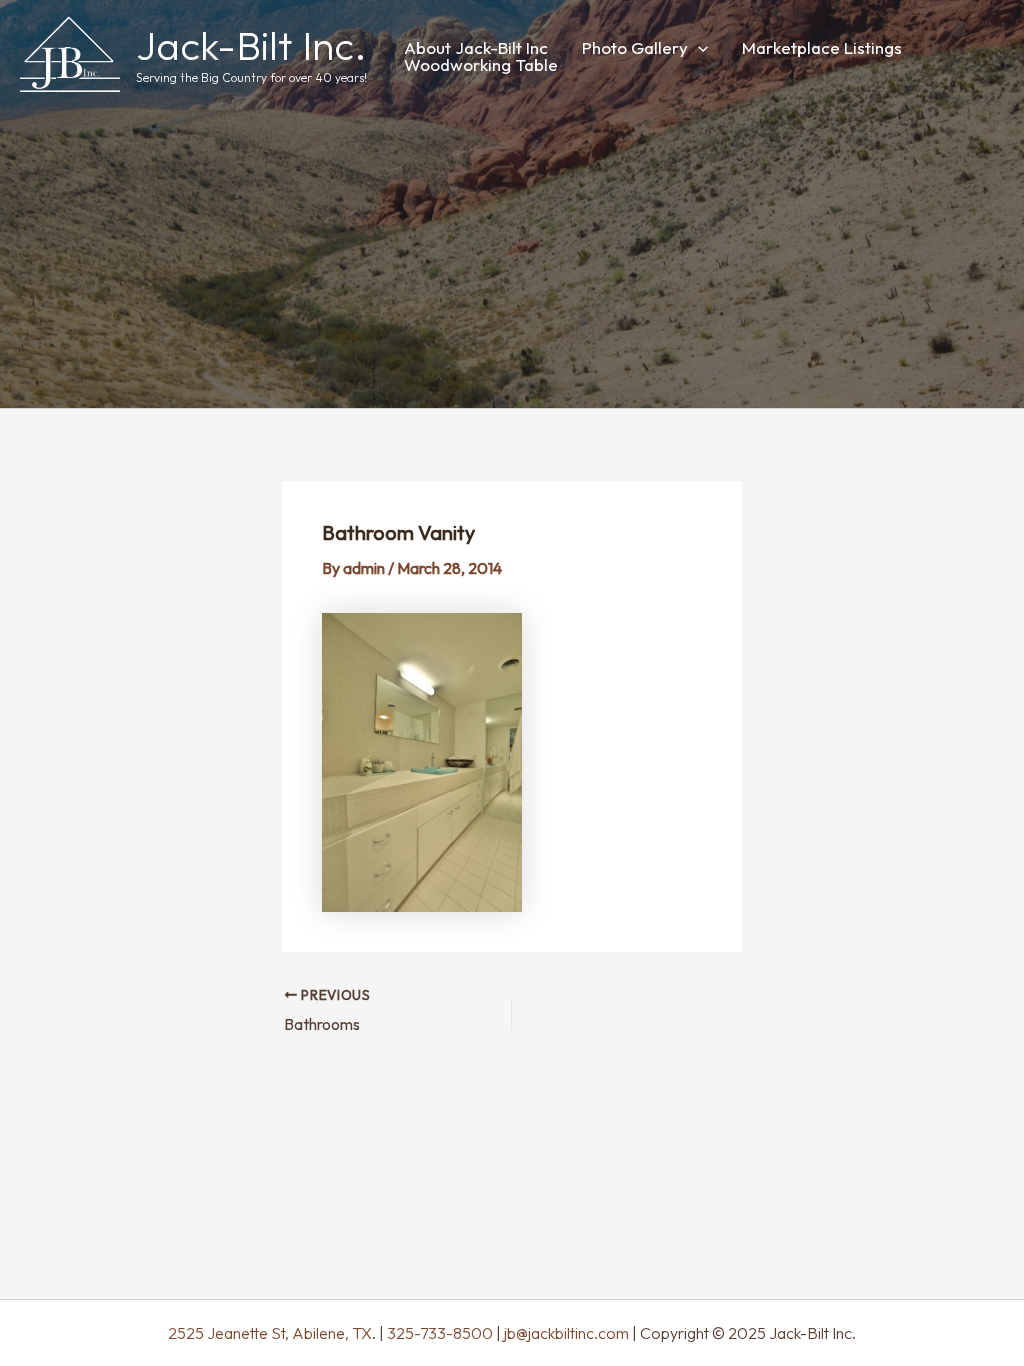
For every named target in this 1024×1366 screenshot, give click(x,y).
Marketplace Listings (822, 47)
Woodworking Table (481, 64)
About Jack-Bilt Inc (476, 47)
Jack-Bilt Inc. (251, 45)
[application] (698, 47)
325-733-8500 (440, 1333)
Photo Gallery (635, 47)
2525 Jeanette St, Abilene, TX (270, 1333)
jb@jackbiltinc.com (565, 1333)
